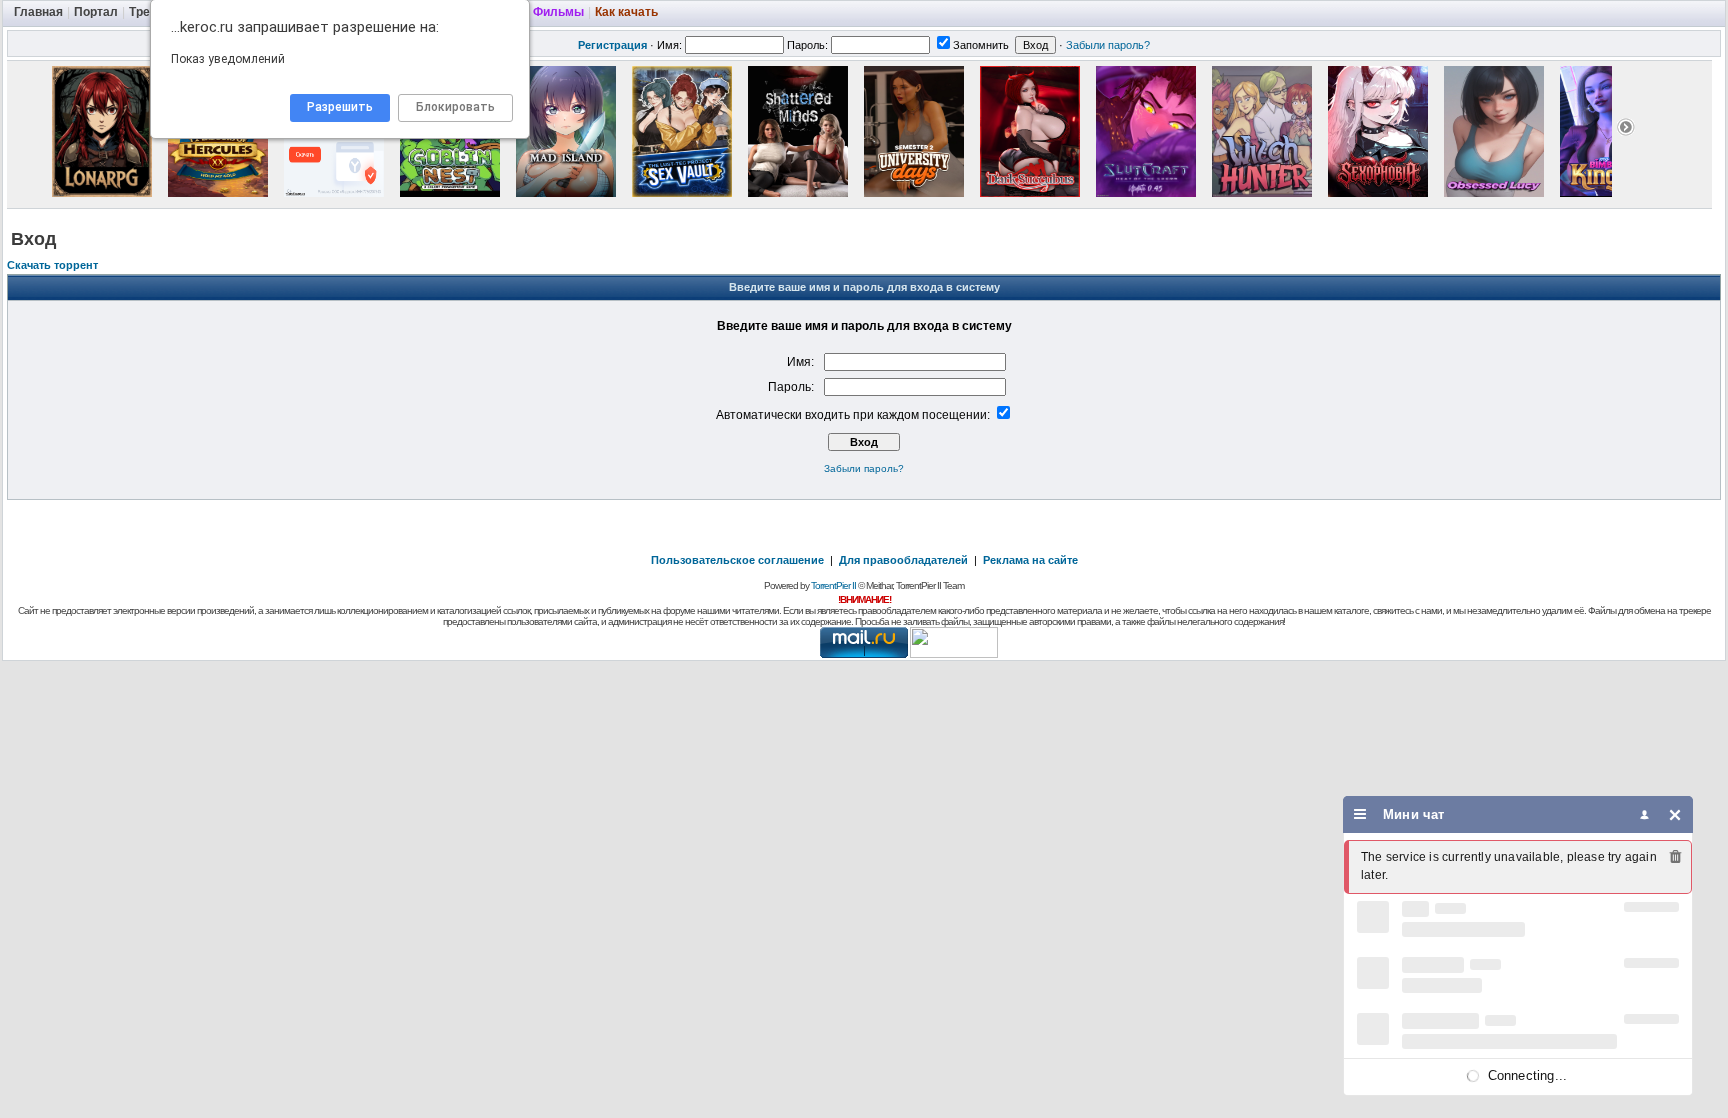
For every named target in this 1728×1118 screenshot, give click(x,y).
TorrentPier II (833, 585)
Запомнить (981, 45)
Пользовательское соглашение (737, 560)
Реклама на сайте (1030, 560)
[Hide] (1675, 814)
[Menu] (1360, 814)
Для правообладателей (903, 560)
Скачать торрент (52, 265)
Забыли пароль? (1108, 45)
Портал (96, 12)
